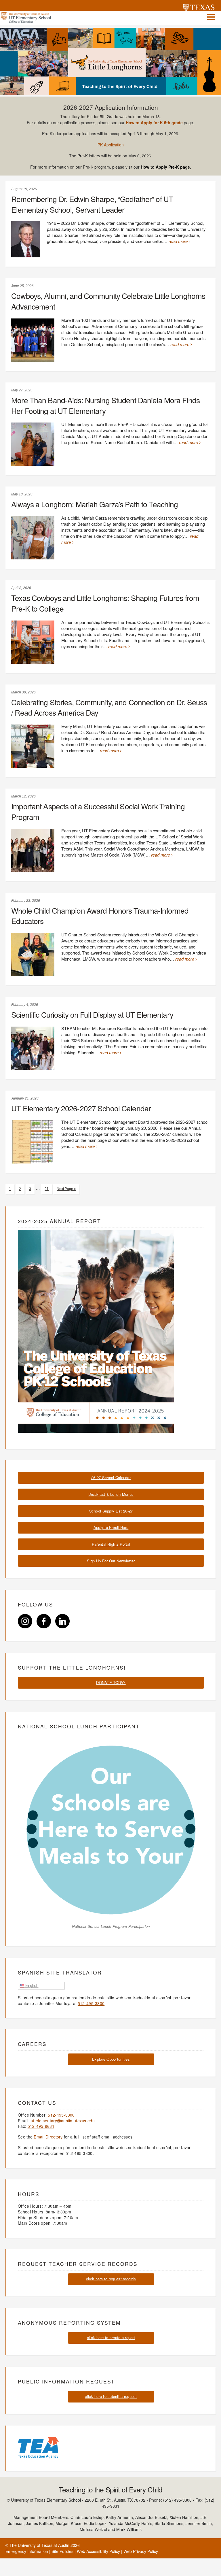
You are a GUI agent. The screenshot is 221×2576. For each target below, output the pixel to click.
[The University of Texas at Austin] (199, 8)
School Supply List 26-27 (111, 1511)
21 (47, 1189)
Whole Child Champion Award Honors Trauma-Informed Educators (100, 916)
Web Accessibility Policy (98, 2551)
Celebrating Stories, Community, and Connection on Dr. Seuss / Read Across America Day (109, 707)
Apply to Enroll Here (111, 1527)
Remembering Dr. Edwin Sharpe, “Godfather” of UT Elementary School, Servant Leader (92, 204)
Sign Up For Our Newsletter (111, 1561)
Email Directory (48, 2137)
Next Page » (66, 1189)
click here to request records (111, 2279)
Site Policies (62, 2551)
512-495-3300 (91, 2003)
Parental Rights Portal (111, 1544)
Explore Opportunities (111, 2059)
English (31, 1986)
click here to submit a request (111, 2396)
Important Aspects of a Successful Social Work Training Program (98, 811)
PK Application (111, 145)
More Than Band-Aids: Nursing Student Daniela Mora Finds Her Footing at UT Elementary (105, 405)
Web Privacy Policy (141, 2551)
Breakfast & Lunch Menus (111, 1494)
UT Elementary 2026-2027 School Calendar (81, 1108)
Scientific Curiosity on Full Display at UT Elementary (92, 1014)
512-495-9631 (41, 2126)
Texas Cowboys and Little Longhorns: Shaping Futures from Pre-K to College (105, 603)
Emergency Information (27, 2551)
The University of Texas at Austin (39, 2545)
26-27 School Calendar (111, 1477)
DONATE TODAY (111, 1682)
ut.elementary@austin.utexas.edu (63, 2121)
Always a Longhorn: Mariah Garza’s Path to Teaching (95, 504)
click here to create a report (111, 2338)
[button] (211, 17)
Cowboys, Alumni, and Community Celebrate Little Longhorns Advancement (108, 301)
